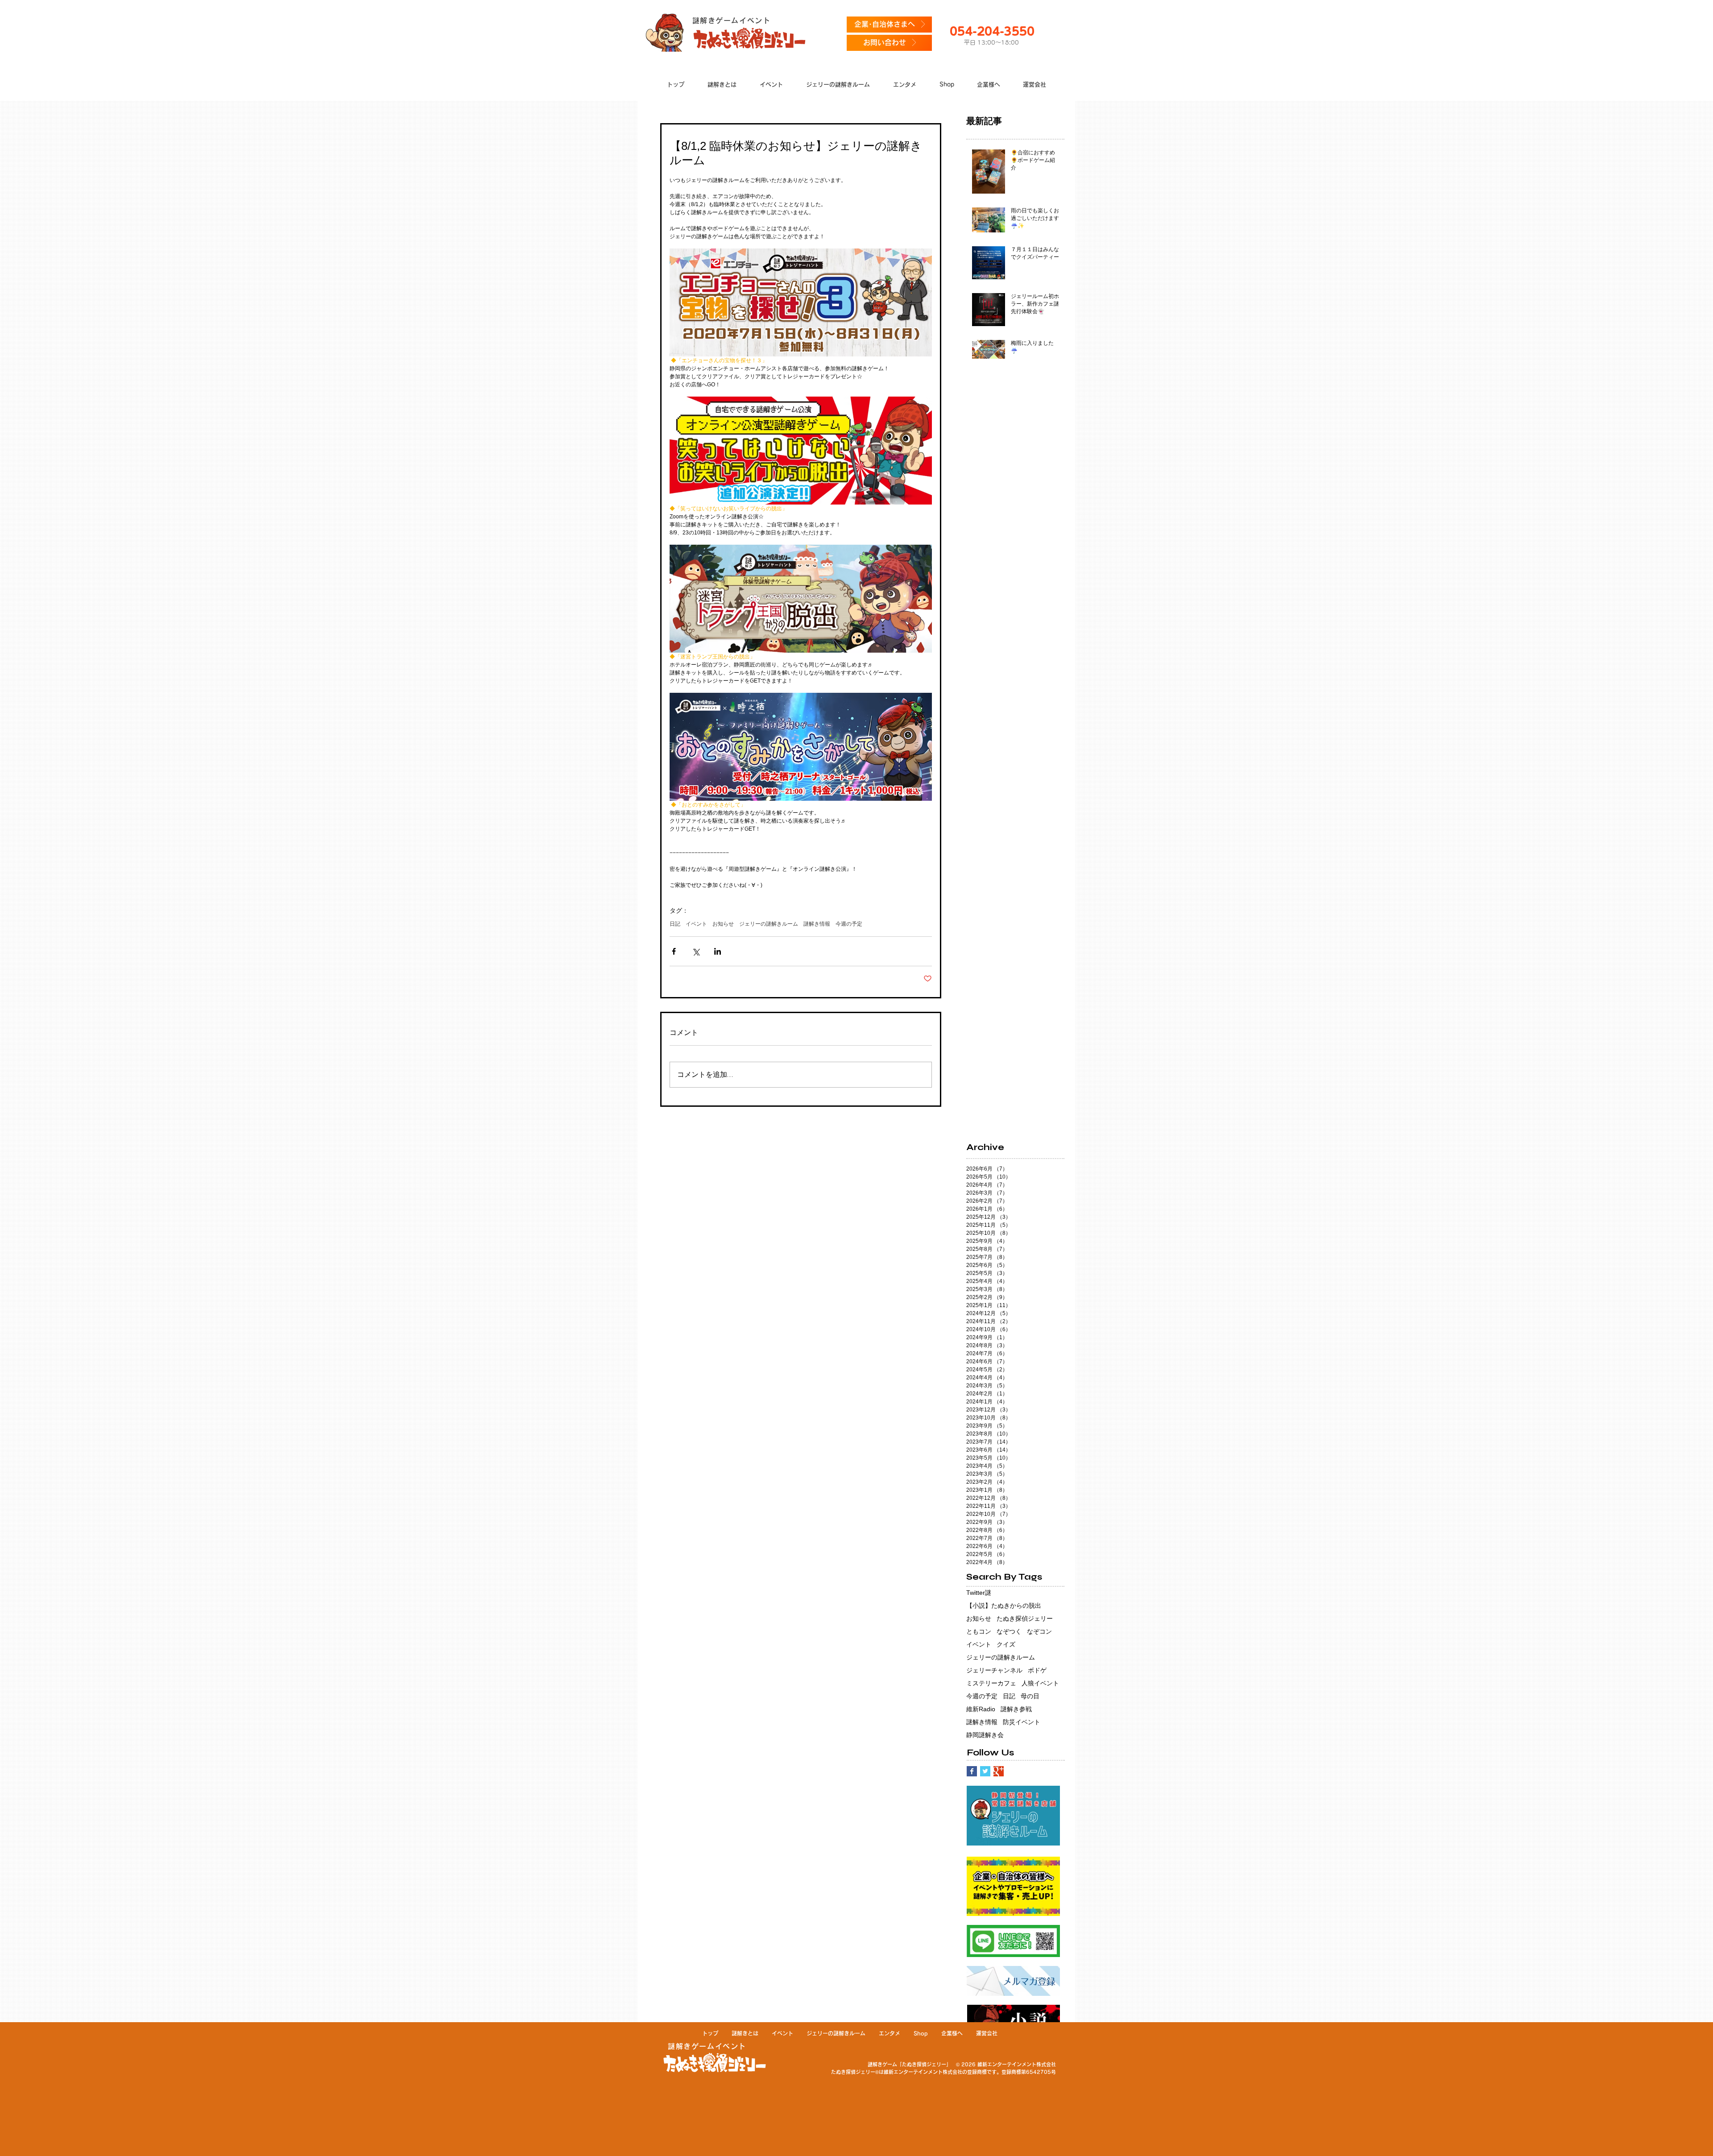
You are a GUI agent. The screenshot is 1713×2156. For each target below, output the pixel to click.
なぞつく (1009, 1631)
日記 (675, 924)
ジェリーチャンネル (994, 1670)
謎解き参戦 (1016, 1709)
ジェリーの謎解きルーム (769, 924)
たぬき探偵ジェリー (1025, 1618)
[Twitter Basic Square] (985, 1771)
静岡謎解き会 (985, 1735)
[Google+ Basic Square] (999, 1771)
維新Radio (981, 1709)
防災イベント (1022, 1722)
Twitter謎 (979, 1593)
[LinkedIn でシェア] (718, 951)
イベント (696, 924)
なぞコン (1039, 1631)
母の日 (1030, 1696)
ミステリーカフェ (991, 1683)
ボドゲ (1037, 1670)
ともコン (979, 1631)
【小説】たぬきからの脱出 (1004, 1606)
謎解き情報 (817, 924)
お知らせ (723, 924)
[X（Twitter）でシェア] (696, 951)
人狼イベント (1040, 1683)
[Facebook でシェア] (674, 951)
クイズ (1006, 1644)
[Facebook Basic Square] (972, 1771)
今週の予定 (849, 924)
